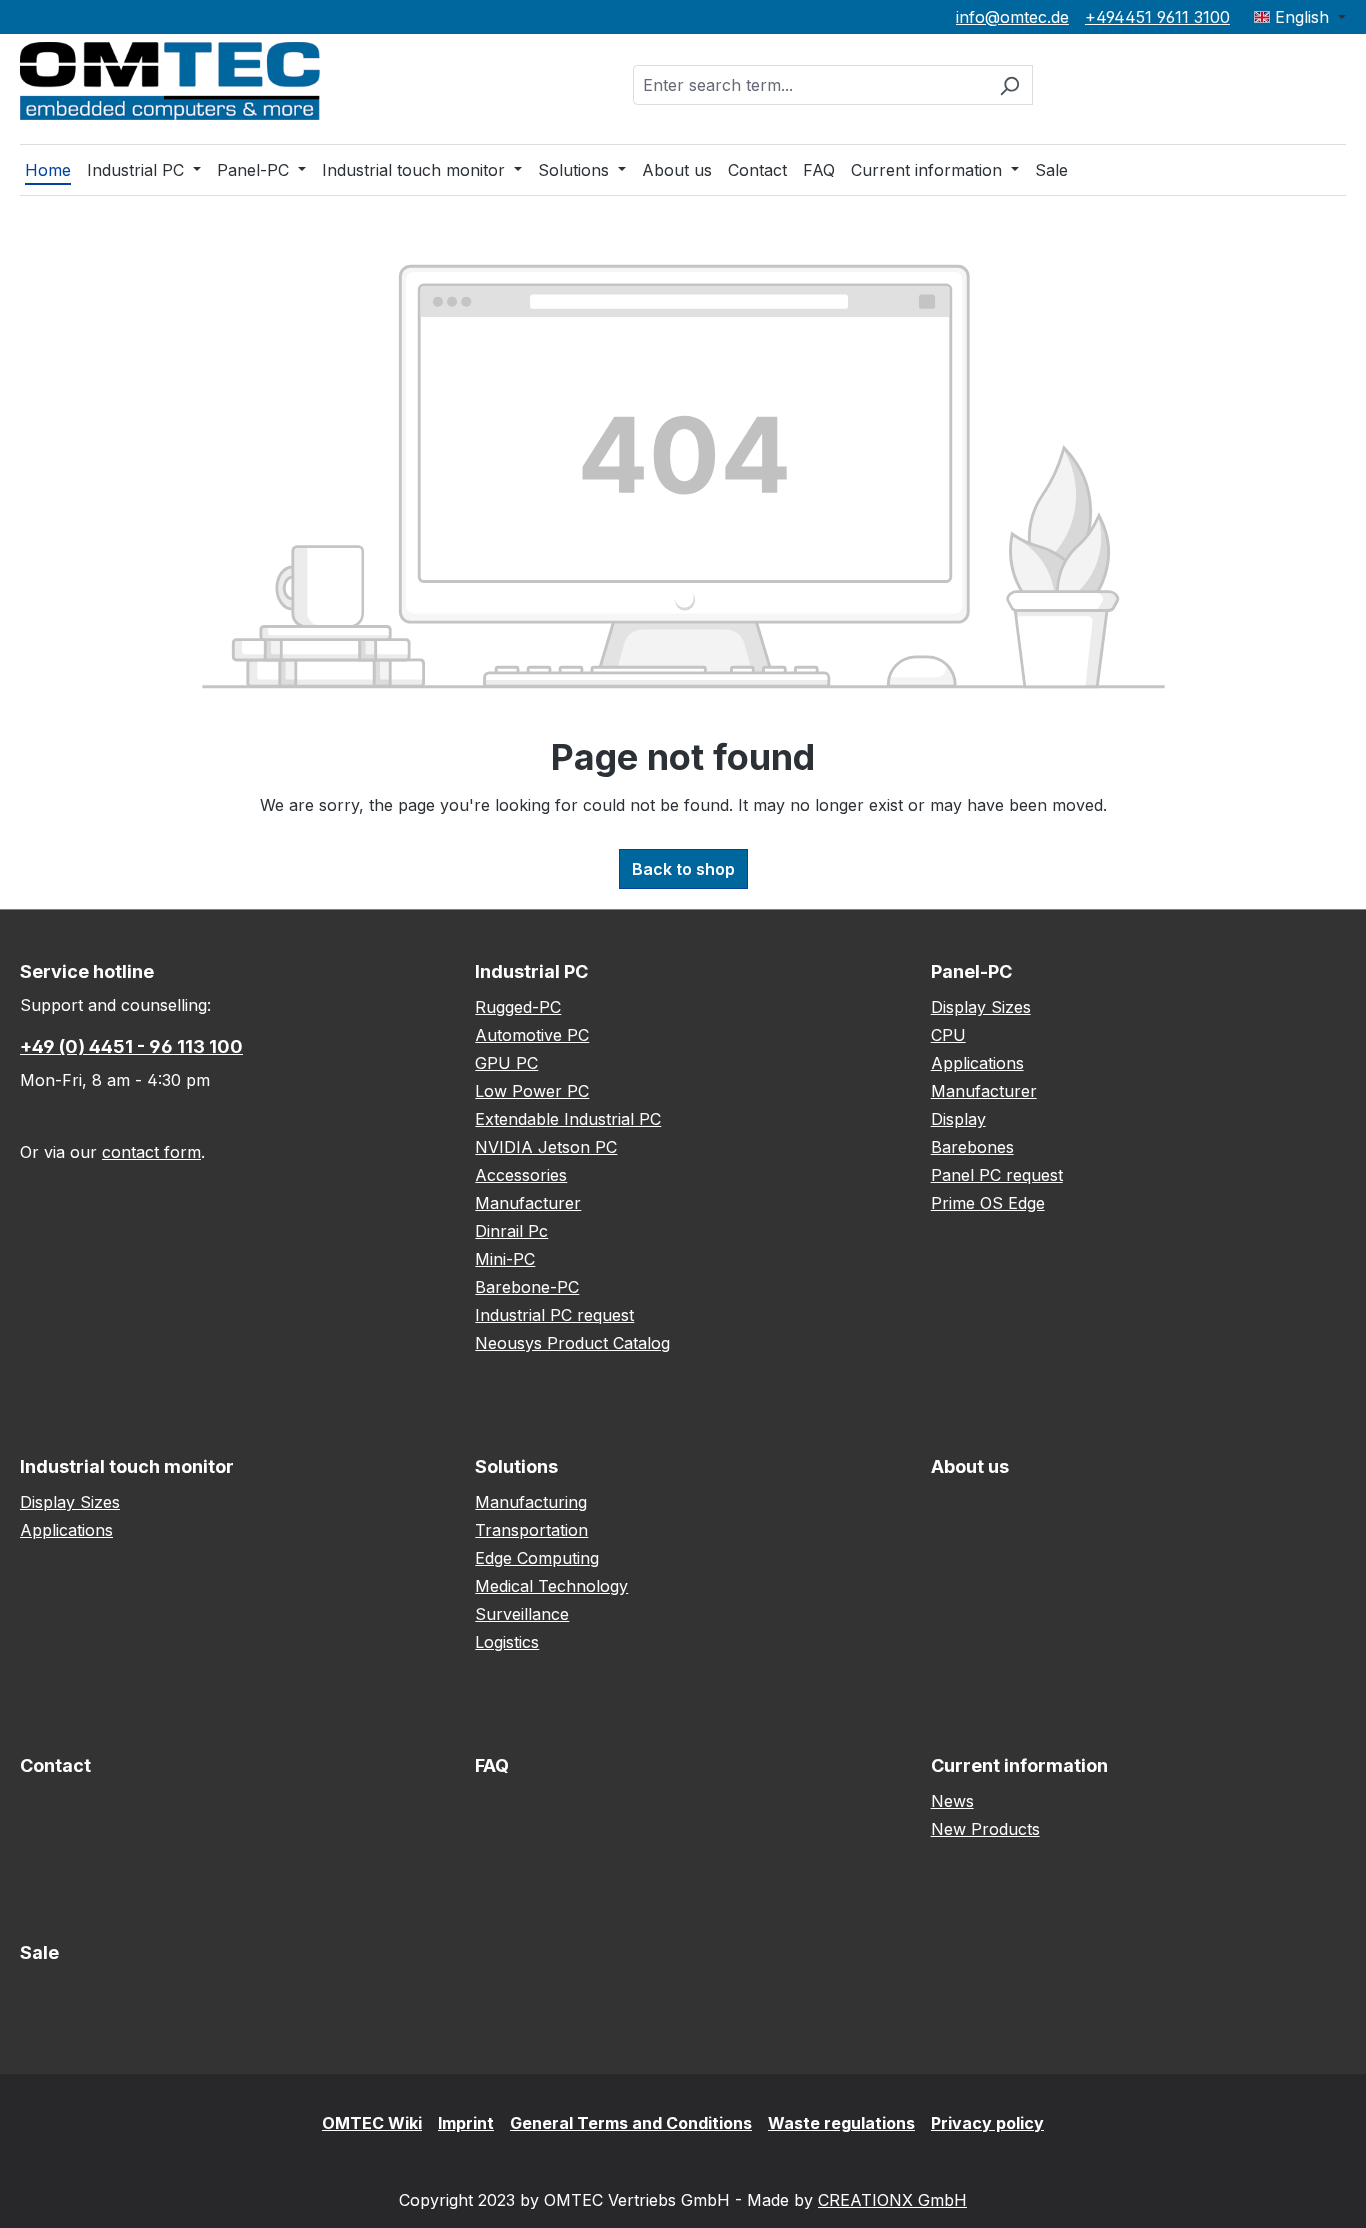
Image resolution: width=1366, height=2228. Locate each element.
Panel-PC (971, 971)
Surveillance (522, 1614)
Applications (977, 1063)
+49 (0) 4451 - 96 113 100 (131, 1046)
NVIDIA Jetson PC (546, 1147)
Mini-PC (505, 1259)
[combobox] (810, 85)
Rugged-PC (518, 1007)
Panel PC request (997, 1175)
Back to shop (683, 869)
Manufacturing (531, 1502)
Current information (1019, 1765)
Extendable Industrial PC (568, 1119)
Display (958, 1119)
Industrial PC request (554, 1315)
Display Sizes (981, 1007)
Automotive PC (532, 1035)
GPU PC (506, 1063)
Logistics (507, 1642)
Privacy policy (987, 2123)
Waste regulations (841, 2123)
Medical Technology (551, 1586)
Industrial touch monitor (127, 1466)
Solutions (516, 1466)
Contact (55, 1765)
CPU (948, 1035)
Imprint (466, 2123)
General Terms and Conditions (631, 2123)
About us (970, 1466)
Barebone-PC (527, 1287)
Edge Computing (537, 1558)
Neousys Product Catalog (572, 1343)
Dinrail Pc (511, 1231)
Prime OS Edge (988, 1203)
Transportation (531, 1530)
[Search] (1009, 85)
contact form (151, 1152)
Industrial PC (531, 971)
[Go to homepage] (170, 81)
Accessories (521, 1175)
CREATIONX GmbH (892, 2200)
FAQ (492, 1765)
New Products (985, 1829)
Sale (39, 1952)
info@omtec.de (1012, 17)
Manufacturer (528, 1203)
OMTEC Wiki (372, 2123)
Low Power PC (532, 1091)
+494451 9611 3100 (1157, 17)
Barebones (972, 1147)
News (952, 1801)
